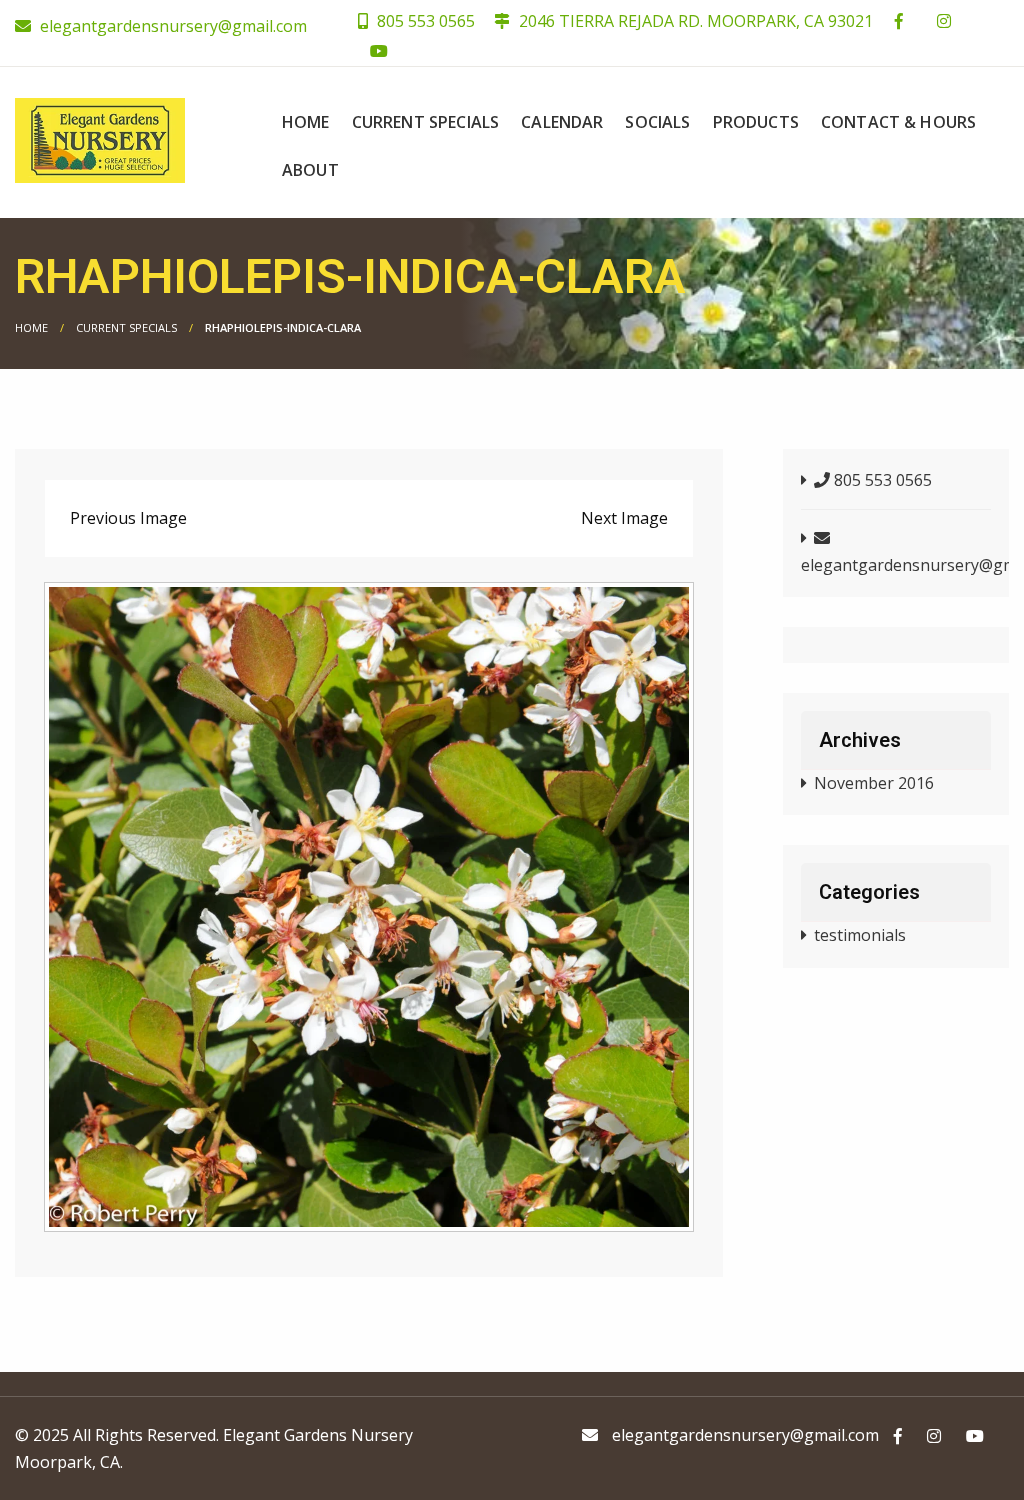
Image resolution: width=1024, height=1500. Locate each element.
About (310, 170)
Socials (657, 122)
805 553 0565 (424, 21)
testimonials (860, 935)
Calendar (562, 122)
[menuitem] (306, 122)
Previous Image (128, 518)
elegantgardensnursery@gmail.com (173, 26)
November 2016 (874, 783)
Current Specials (426, 122)
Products (756, 122)
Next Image (624, 518)
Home (306, 122)
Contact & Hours (898, 122)
